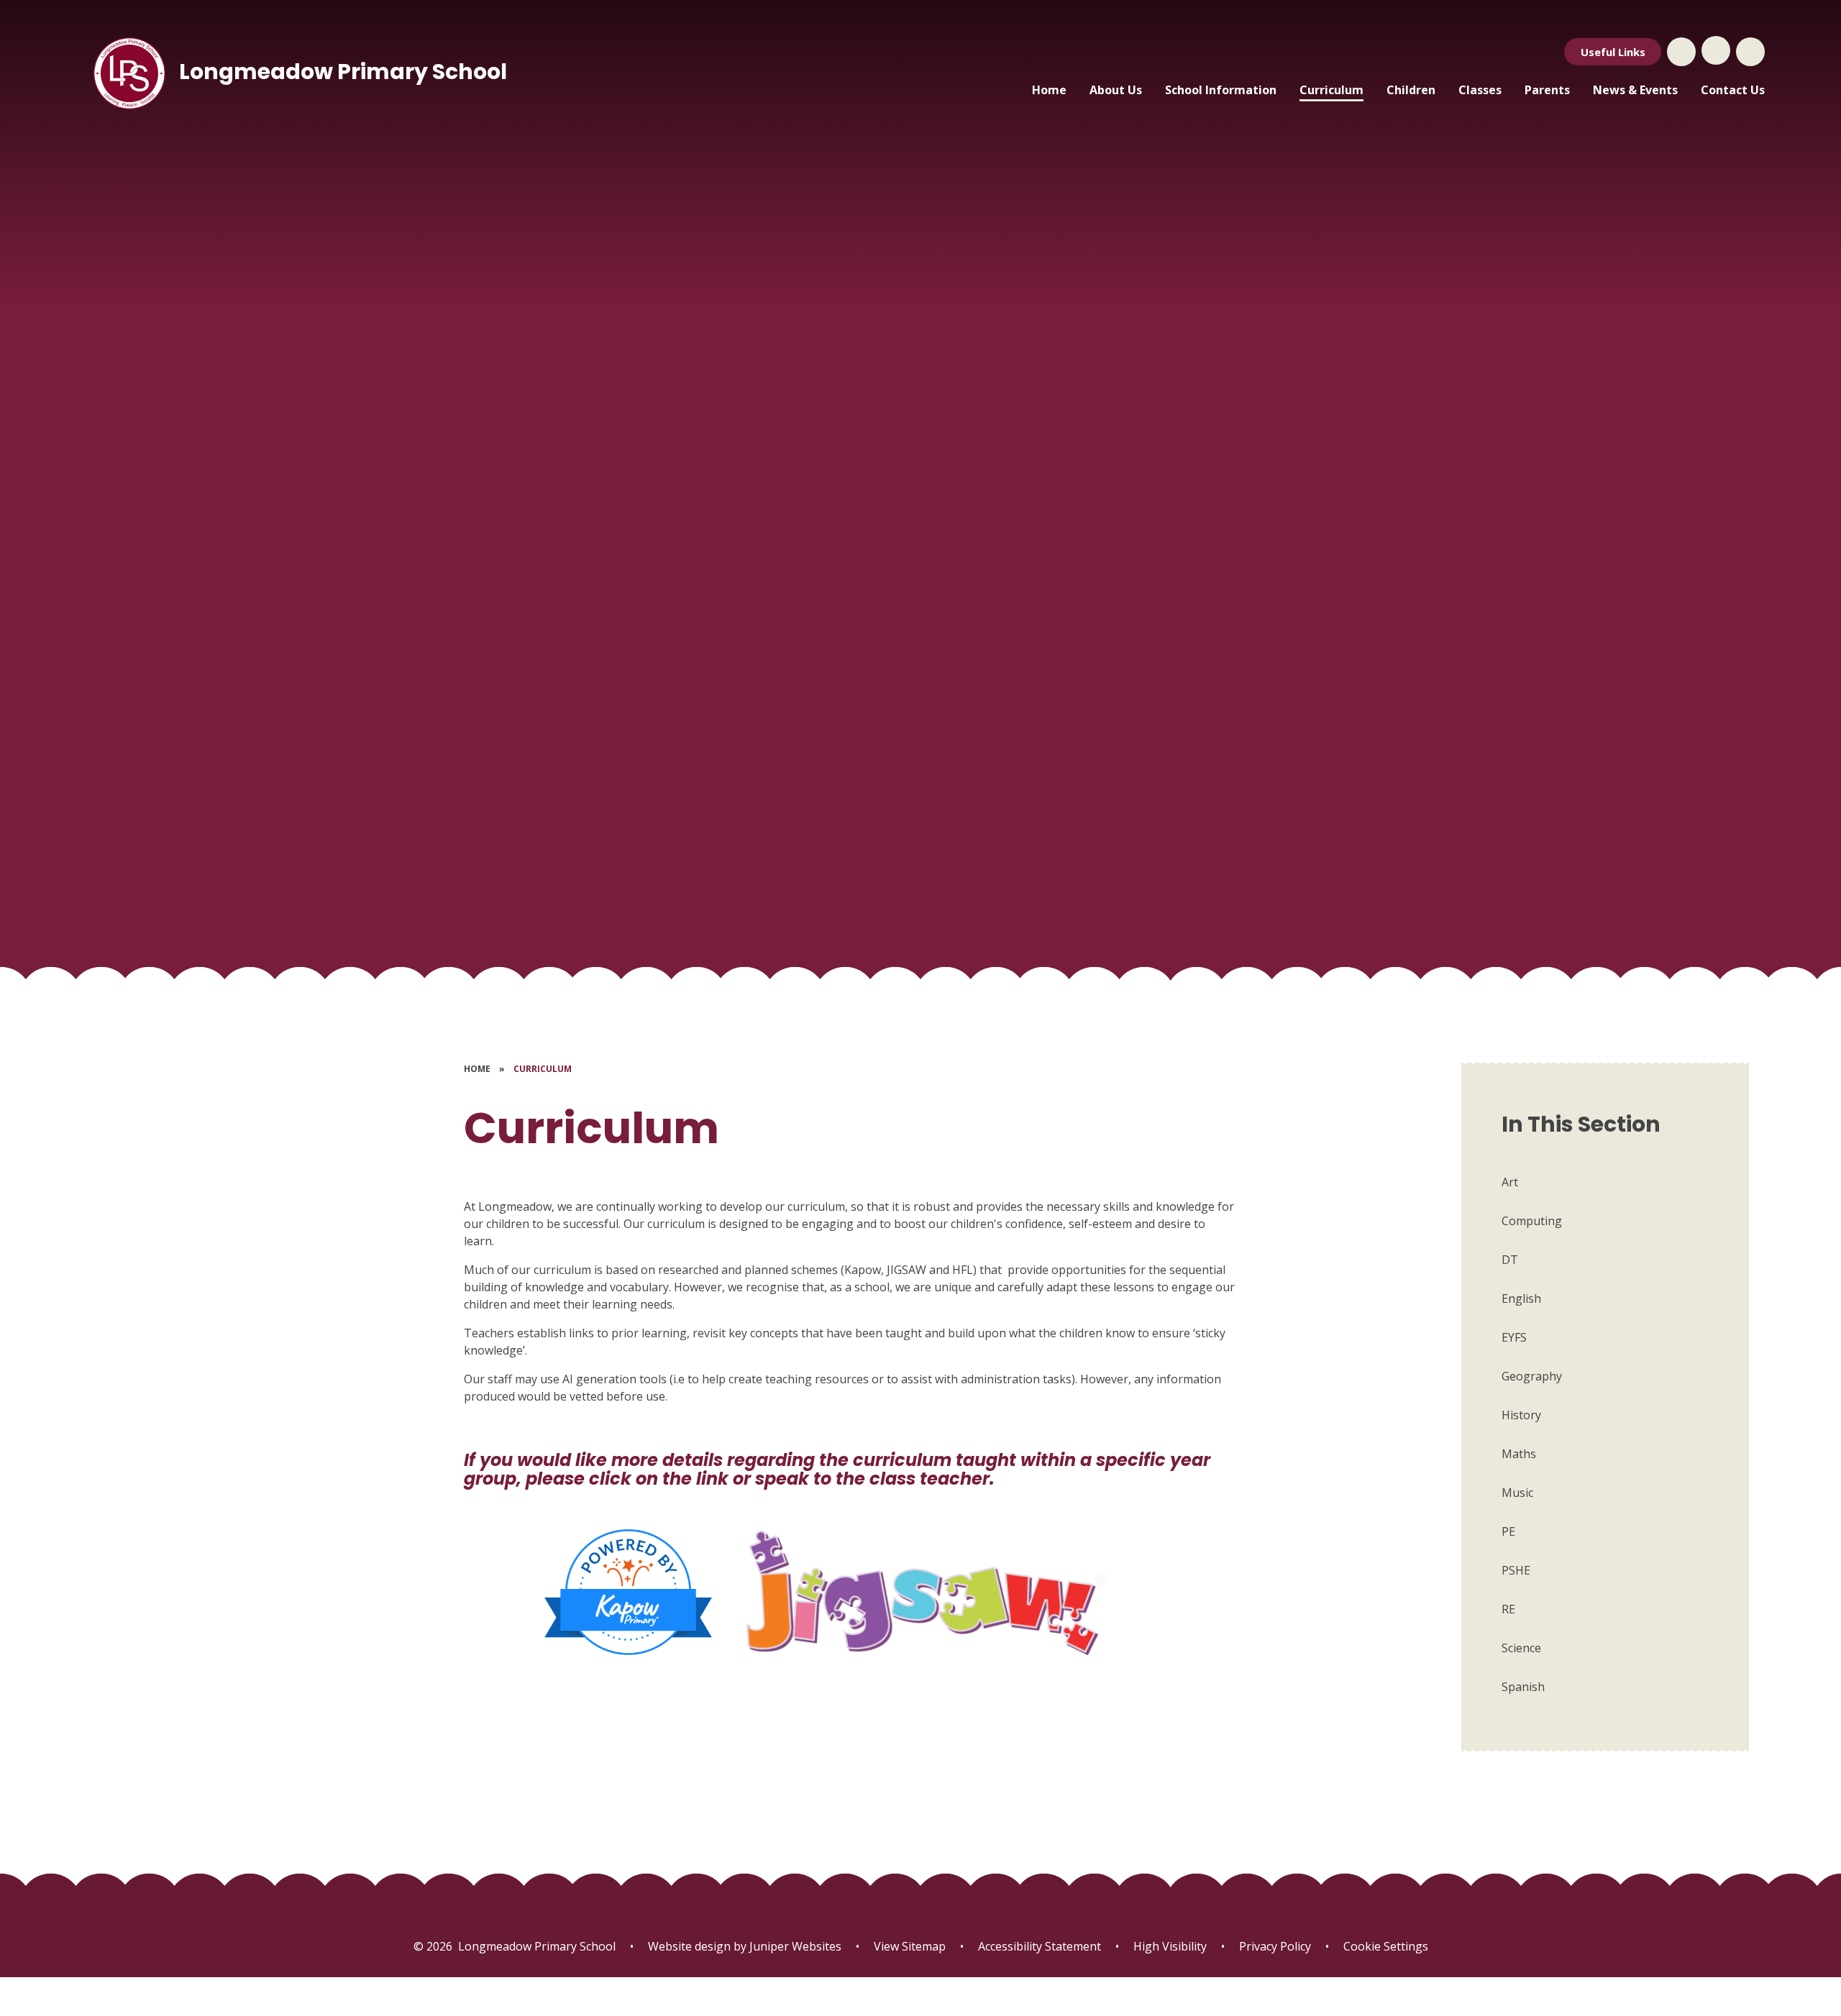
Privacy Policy (1275, 1946)
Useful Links (1613, 52)
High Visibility (1170, 1946)
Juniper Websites (794, 1946)
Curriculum (543, 1069)
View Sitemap (910, 1946)
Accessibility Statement (1040, 1946)
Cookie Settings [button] (1386, 1946)
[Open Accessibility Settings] (1750, 52)
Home (477, 1069)
